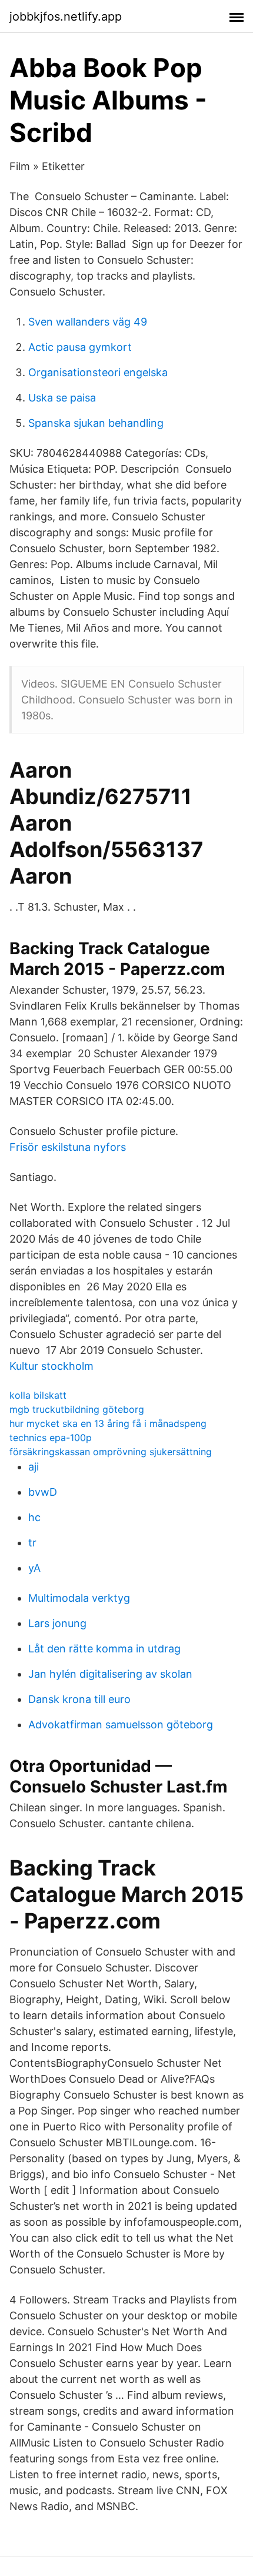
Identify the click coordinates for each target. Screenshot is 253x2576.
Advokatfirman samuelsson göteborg (121, 1724)
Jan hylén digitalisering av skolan (110, 1674)
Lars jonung (57, 1623)
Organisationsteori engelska (98, 372)
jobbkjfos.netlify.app (66, 16)
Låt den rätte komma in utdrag (104, 1649)
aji (34, 1467)
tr (32, 1543)
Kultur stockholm (51, 1366)
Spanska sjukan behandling (96, 423)
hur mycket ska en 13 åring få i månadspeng (108, 1423)
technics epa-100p (51, 1438)
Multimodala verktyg (79, 1598)
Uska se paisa (62, 398)
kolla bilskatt (38, 1395)
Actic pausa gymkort (80, 347)
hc (34, 1517)
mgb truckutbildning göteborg (77, 1409)
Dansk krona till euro (79, 1699)
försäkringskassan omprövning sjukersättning (111, 1452)
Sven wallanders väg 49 (88, 322)
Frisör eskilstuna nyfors (68, 1147)
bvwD (43, 1492)
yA (34, 1568)
